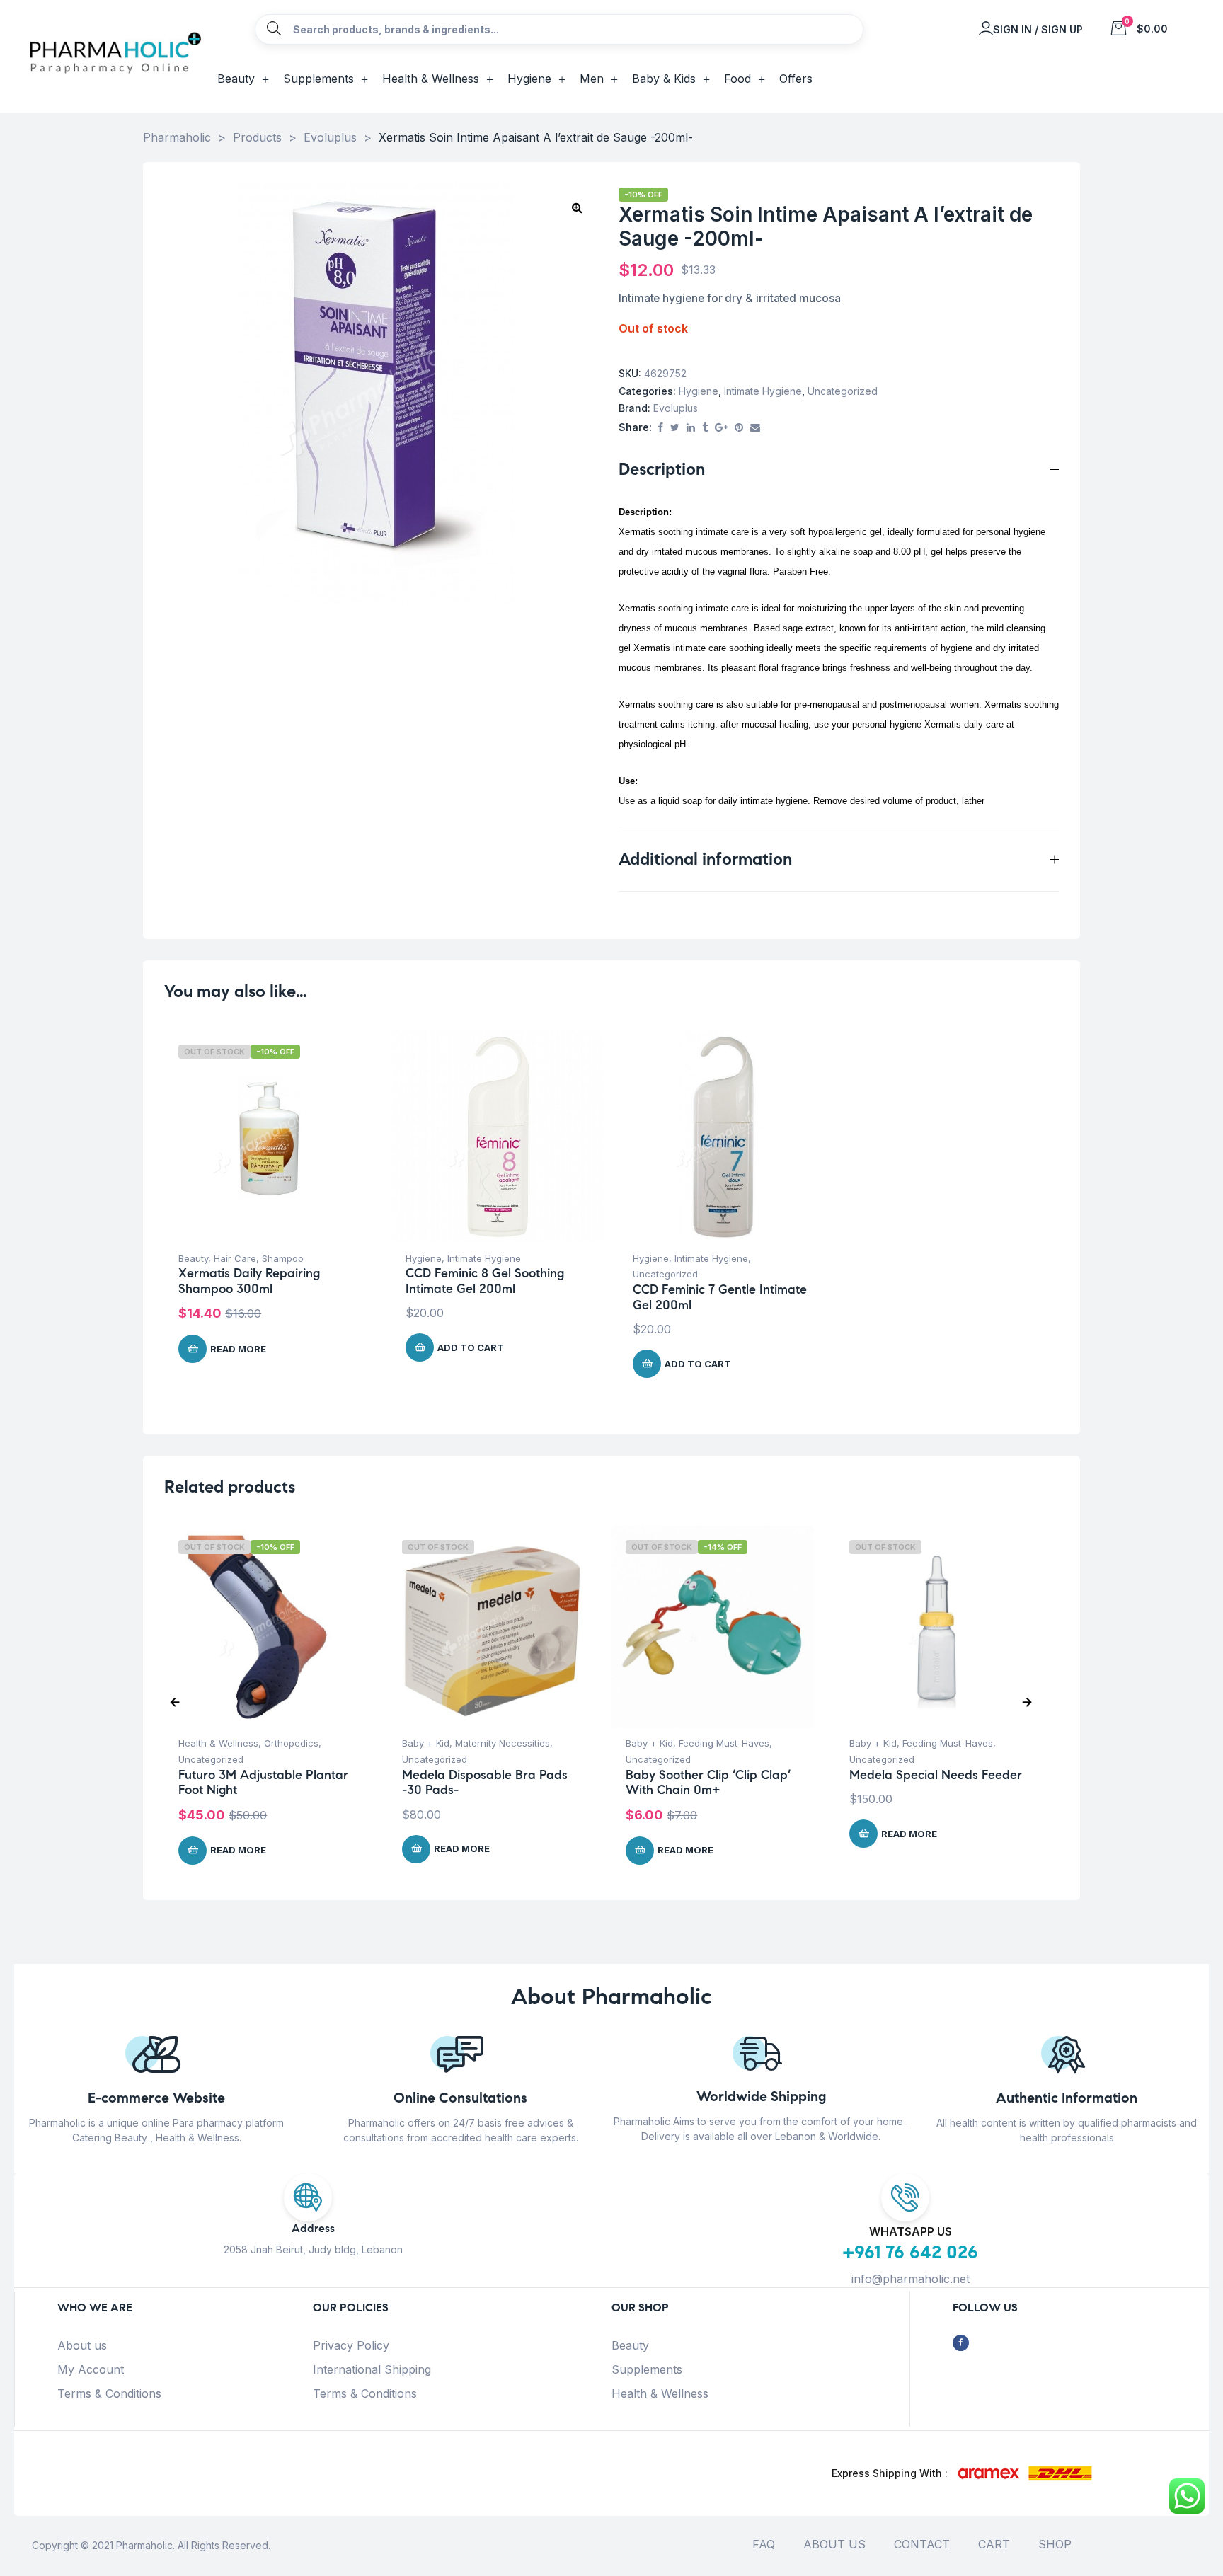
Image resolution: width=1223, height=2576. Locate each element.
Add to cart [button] (471, 1347)
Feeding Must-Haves (724, 1743)
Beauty (193, 1258)
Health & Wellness (218, 1743)
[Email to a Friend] (755, 428)
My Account (91, 2369)
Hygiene (699, 391)
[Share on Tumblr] (705, 428)
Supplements (647, 2369)
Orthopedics (291, 1743)
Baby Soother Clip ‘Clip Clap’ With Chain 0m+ (708, 1783)
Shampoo (283, 1258)
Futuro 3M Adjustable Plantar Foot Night (263, 1783)
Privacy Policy (351, 2345)
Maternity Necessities (503, 1743)
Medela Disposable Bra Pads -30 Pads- (485, 1783)
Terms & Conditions (109, 2393)
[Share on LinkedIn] (691, 428)
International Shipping (372, 2369)
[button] (577, 207)
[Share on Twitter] (675, 428)
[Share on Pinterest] (739, 428)
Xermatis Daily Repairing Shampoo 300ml (249, 1281)
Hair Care (235, 1258)
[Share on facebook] (660, 428)
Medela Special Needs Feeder (936, 1775)
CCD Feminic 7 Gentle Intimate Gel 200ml (720, 1297)
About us (82, 2345)
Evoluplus (676, 408)
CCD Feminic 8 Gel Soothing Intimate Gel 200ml (485, 1281)
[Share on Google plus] (721, 428)
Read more (238, 1349)
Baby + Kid (426, 1743)
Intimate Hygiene (763, 391)
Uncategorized (843, 391)
